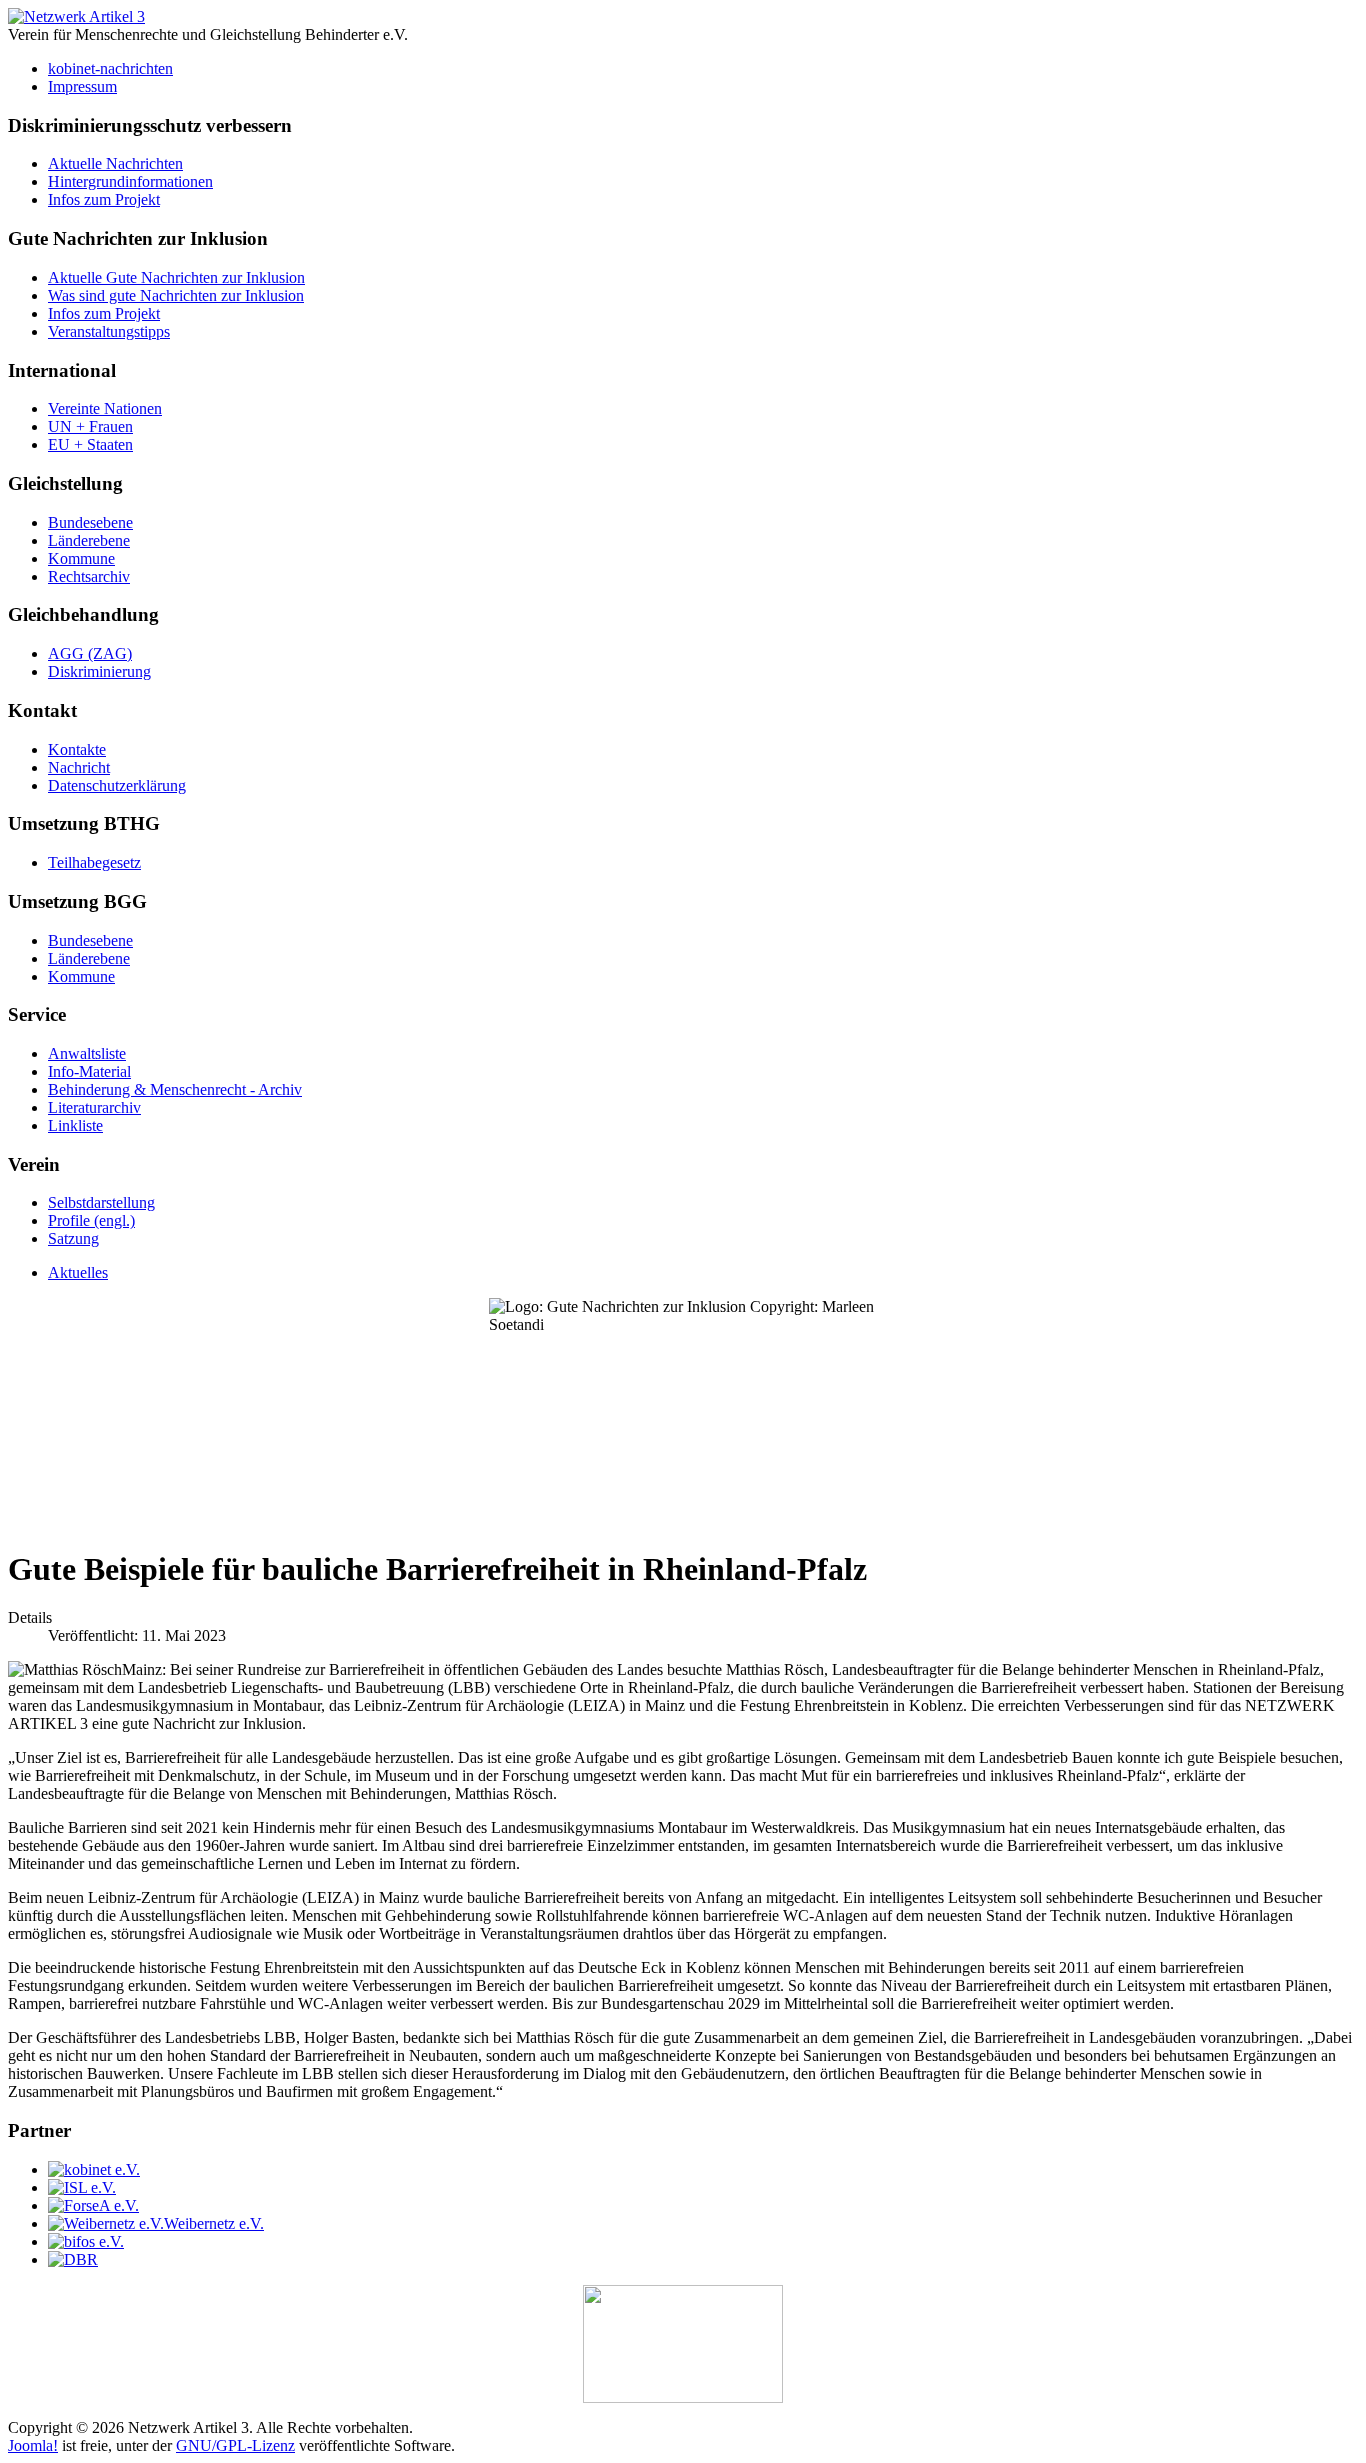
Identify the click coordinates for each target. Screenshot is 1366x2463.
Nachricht (79, 767)
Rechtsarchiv (89, 576)
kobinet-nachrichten (110, 68)
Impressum (82, 86)
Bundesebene (90, 522)
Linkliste (75, 1125)
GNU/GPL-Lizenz (235, 2445)
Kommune (81, 558)
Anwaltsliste (87, 1053)
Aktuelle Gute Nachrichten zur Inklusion (176, 277)
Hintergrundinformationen (130, 181)
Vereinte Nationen (105, 408)
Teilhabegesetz (94, 862)
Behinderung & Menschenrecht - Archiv (175, 1089)
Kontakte (77, 749)
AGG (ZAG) (90, 653)
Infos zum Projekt (104, 199)
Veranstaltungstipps (109, 331)
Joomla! (33, 2445)
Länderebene (89, 540)
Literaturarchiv (94, 1107)
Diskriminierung (99, 671)
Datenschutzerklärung (117, 785)
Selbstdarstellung (101, 1202)
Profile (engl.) (91, 1220)
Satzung (73, 1238)
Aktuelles (78, 1272)
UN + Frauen (90, 426)
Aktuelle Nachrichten (115, 163)
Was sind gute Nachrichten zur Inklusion (176, 295)
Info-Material (89, 1071)
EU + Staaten (90, 444)
